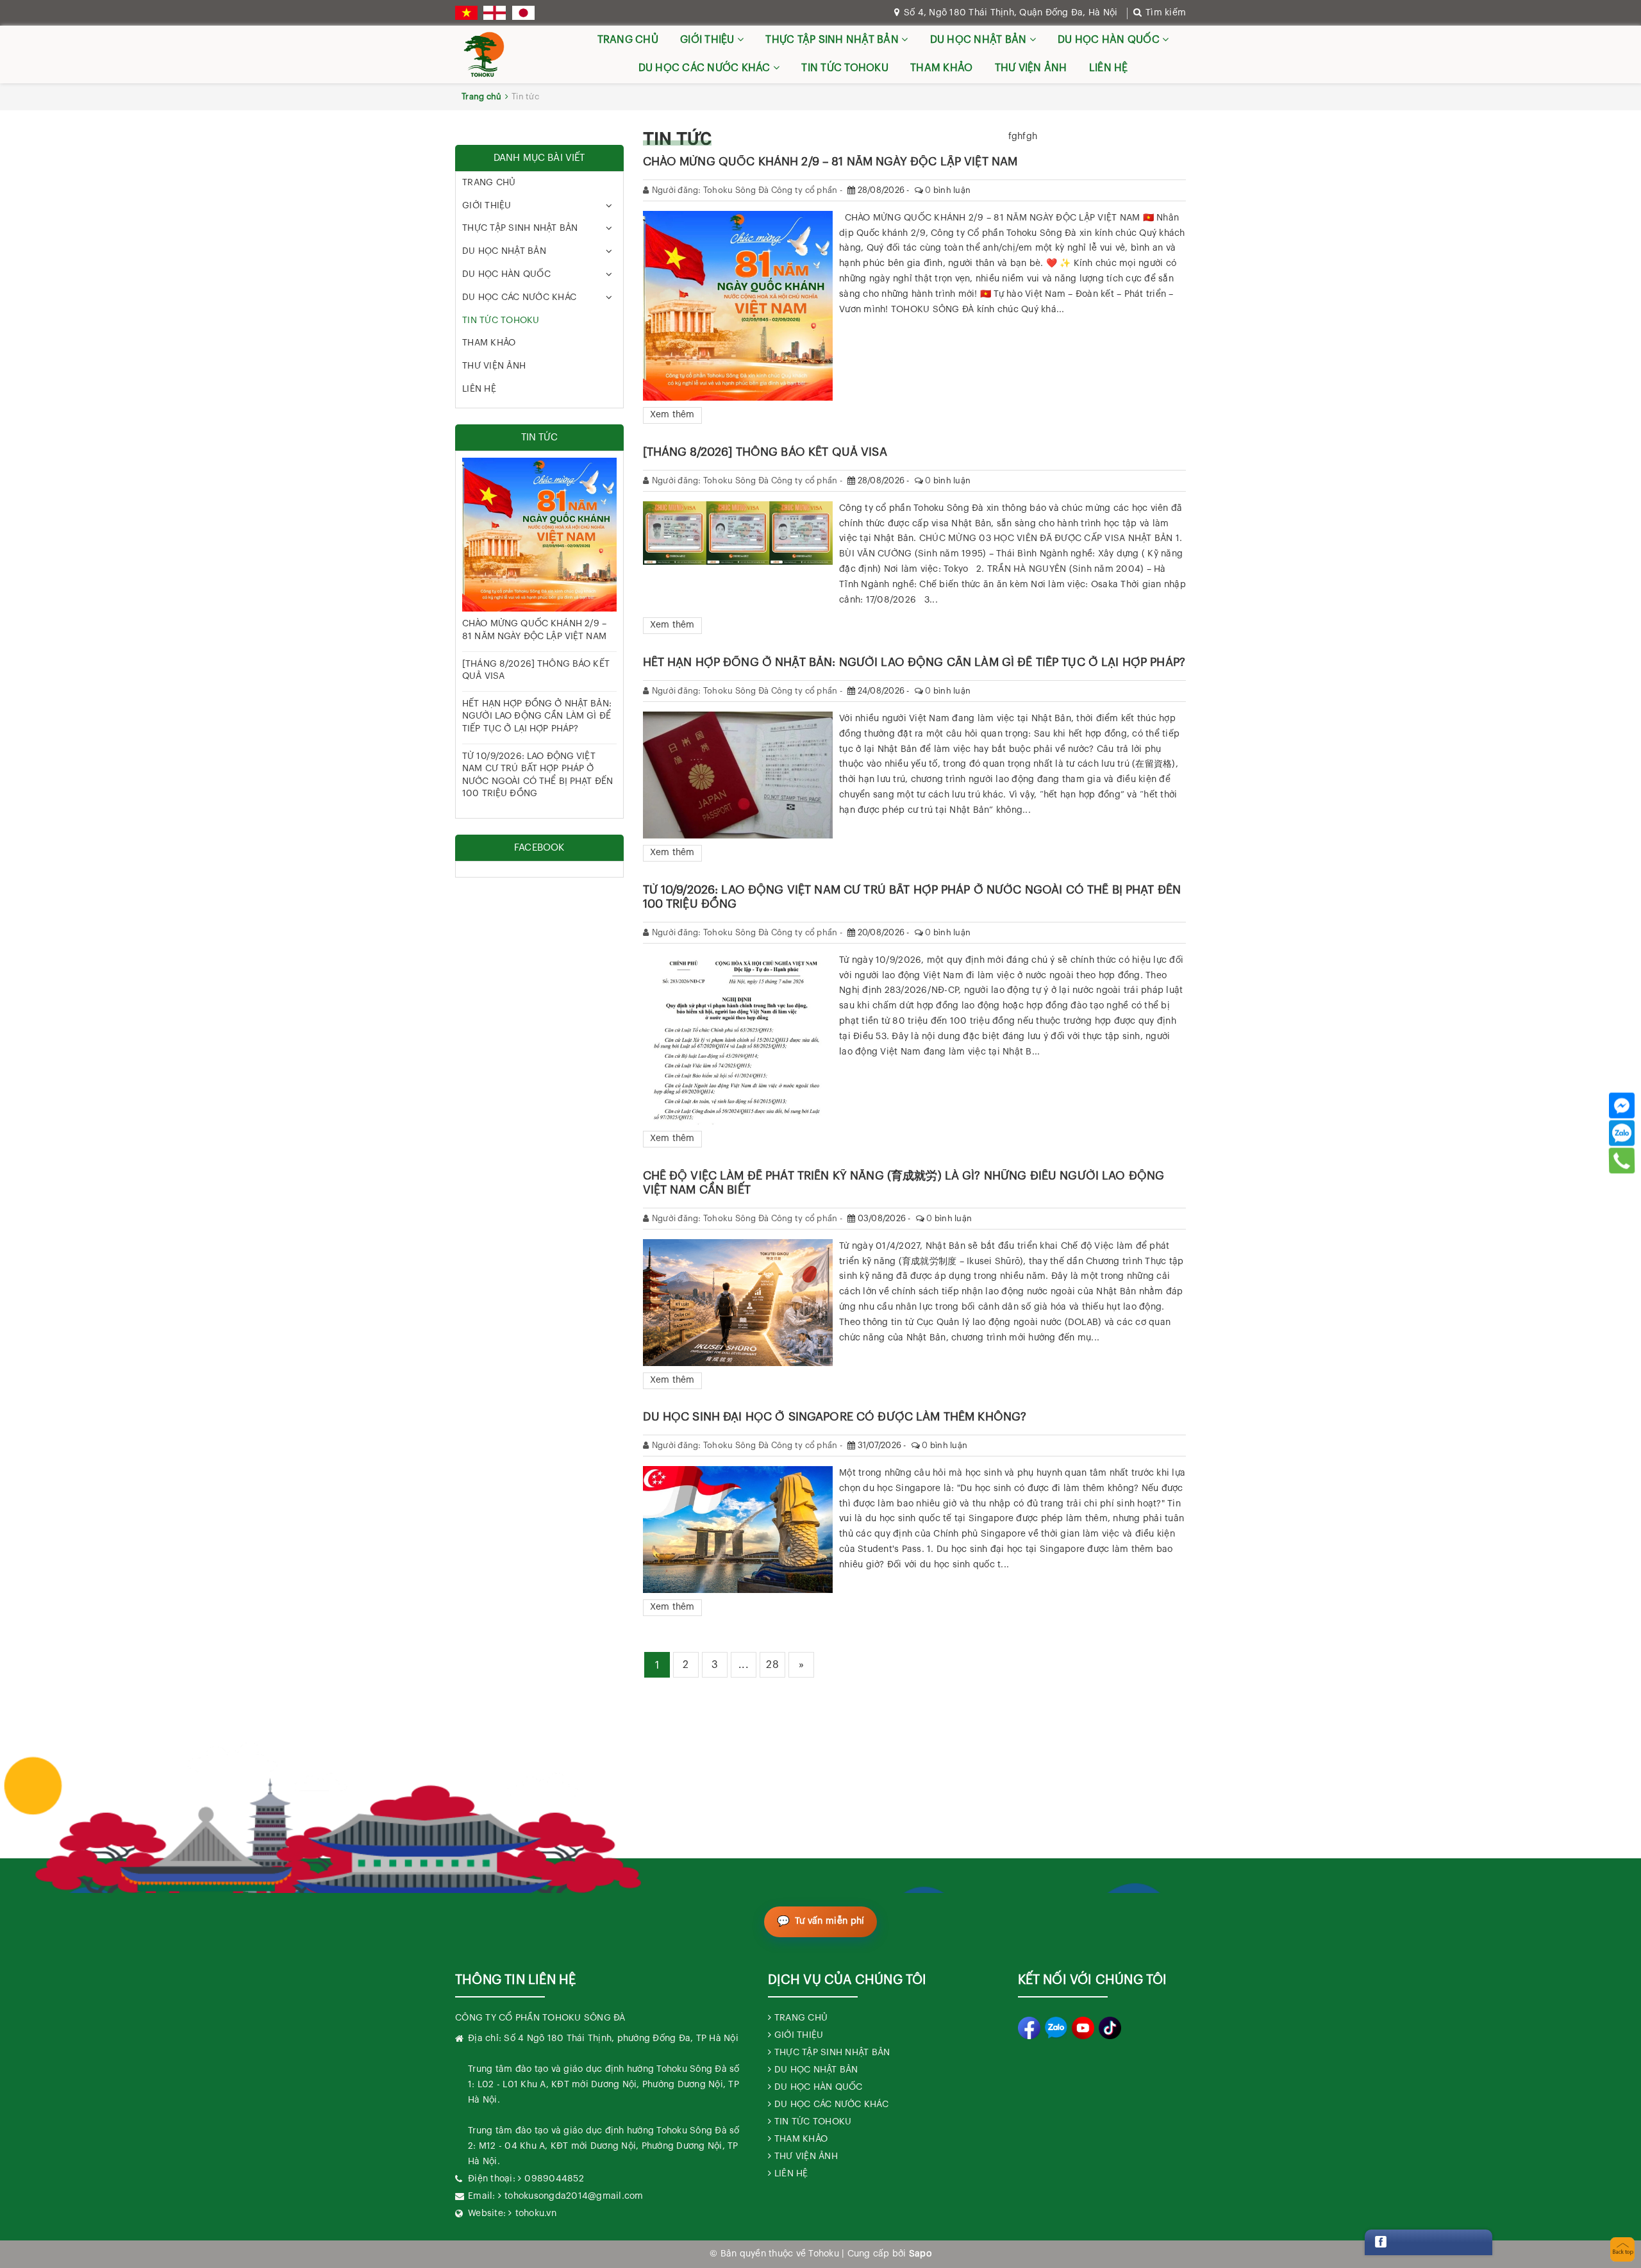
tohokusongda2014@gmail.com (574, 2196)
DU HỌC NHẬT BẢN (980, 40)
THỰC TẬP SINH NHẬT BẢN (833, 40)
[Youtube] (1083, 2028)
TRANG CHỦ (628, 40)
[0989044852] (1622, 1161)
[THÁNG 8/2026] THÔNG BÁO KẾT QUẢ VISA (765, 452)
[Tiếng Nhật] (523, 13)
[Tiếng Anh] (495, 13)
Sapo (920, 2254)
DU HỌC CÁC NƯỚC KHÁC (706, 68)
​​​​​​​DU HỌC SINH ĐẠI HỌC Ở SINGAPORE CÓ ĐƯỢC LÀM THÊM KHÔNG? (835, 1417)
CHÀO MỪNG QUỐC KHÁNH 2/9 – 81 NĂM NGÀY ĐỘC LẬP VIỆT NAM (830, 162)
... (744, 1665)
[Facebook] (1622, 1106)
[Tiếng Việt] (466, 13)
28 (772, 1665)
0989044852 (554, 2179)
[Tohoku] (484, 54)
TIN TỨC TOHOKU (845, 68)
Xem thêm (672, 415)
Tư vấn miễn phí (830, 1921)
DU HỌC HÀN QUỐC (1110, 40)
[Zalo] (1622, 1133)
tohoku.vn (536, 2214)
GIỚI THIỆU (709, 40)
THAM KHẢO (941, 68)
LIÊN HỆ (1109, 68)
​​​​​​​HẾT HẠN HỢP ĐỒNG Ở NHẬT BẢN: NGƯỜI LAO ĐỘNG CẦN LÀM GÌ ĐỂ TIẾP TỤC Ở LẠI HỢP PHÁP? (914, 662)
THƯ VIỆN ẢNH (1031, 68)
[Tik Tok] (1110, 2028)
